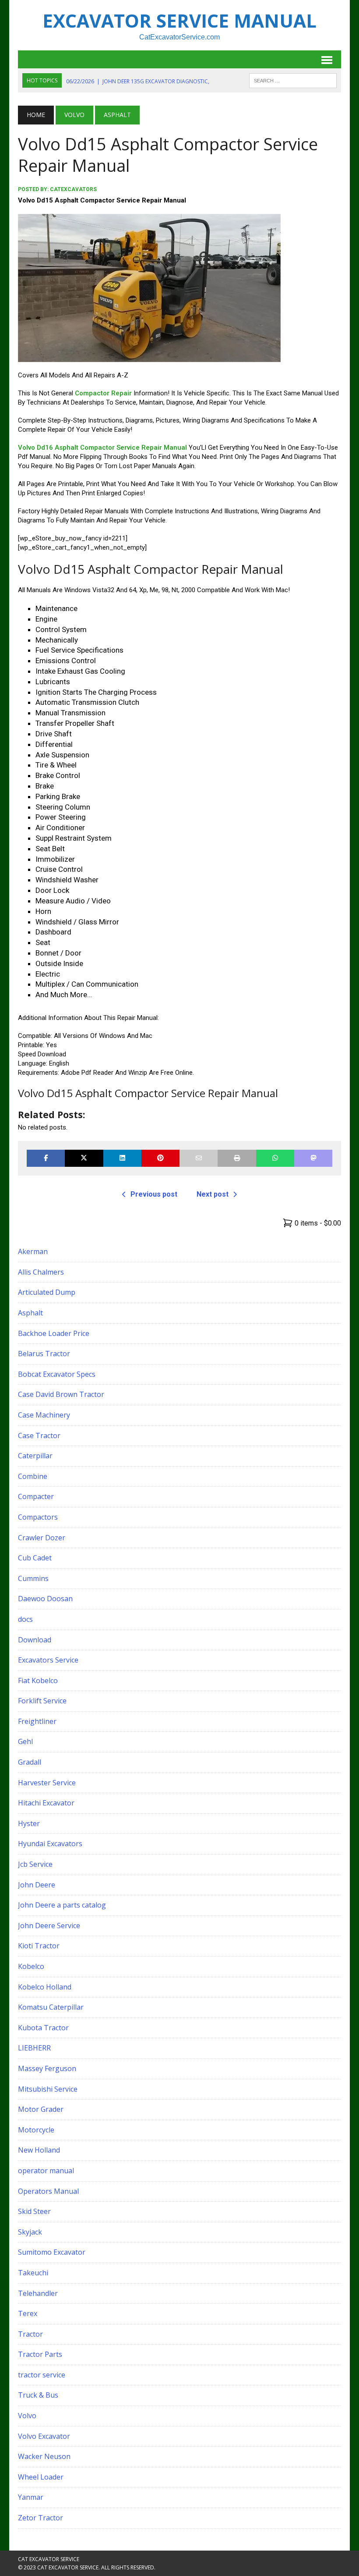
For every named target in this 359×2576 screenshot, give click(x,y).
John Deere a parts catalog (62, 1905)
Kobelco (31, 1966)
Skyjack (30, 2232)
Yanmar (31, 2497)
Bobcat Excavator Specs (57, 1374)
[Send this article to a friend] (199, 1158)
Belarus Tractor (44, 1354)
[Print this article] (237, 1158)
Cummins (33, 1578)
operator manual (46, 2171)
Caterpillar (35, 1456)
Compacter (36, 1496)
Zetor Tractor (40, 2518)
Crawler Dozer (42, 1538)
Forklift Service (42, 1701)
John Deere (37, 1885)
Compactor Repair (104, 393)
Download (35, 1640)
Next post (213, 1194)
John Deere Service (49, 1926)
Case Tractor (39, 1435)
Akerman (33, 1251)
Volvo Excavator (44, 2436)
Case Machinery (44, 1415)
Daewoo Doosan (45, 1599)
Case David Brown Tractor (61, 1394)
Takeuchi (33, 2273)
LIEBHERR (34, 2048)
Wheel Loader (41, 2477)
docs (25, 1619)
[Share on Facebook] (46, 1158)
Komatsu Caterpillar (51, 2007)
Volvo (74, 115)
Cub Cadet (35, 1558)
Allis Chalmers (41, 1272)
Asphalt (30, 1313)
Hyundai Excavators (50, 1844)
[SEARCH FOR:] (293, 80)
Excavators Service (48, 1660)
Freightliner (37, 1721)
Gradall (30, 1762)
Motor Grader (41, 2109)
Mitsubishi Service (48, 2089)
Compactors (38, 1517)
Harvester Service (47, 1783)
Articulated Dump (47, 1292)
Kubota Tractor (43, 2028)
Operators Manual (48, 2191)
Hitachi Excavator (46, 1803)
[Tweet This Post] (84, 1158)
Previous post (154, 1194)
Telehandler (38, 2293)
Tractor (30, 2334)
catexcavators (73, 189)
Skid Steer (34, 2211)
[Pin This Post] (160, 1158)
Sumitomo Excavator (52, 2252)
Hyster (29, 1823)
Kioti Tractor (39, 1946)
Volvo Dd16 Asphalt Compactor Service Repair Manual (102, 448)
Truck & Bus (38, 2395)
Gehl (25, 1741)
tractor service (42, 2375)
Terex (28, 2313)
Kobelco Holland (45, 1987)
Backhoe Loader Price (54, 1333)
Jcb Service (35, 1864)
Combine (33, 1476)
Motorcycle (36, 2130)
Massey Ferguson (47, 2068)
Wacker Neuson (44, 2456)
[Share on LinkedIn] (122, 1158)
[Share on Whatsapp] (275, 1158)
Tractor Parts (40, 2354)
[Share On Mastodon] (313, 1158)
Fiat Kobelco (38, 1681)
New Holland (39, 2150)
